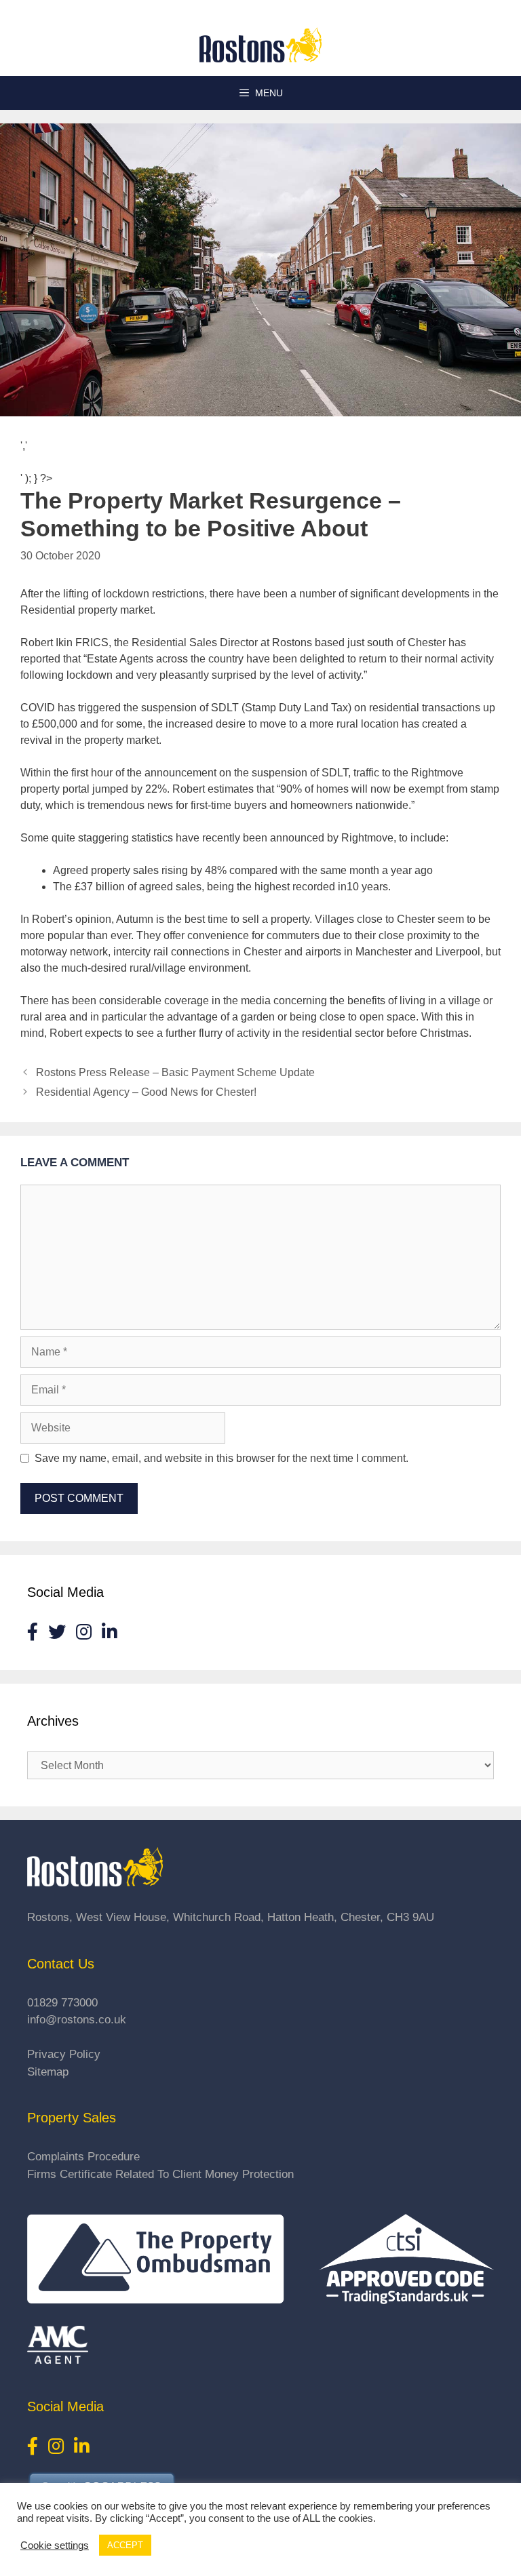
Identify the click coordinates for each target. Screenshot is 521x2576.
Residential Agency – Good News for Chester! (146, 1092)
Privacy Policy (64, 2054)
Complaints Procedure (83, 2157)
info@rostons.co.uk (77, 2020)
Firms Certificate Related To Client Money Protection (160, 2174)
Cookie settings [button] (55, 2545)
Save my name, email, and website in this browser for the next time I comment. (221, 1458)
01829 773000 (62, 2003)
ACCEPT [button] (125, 2545)
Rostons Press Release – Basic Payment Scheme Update (175, 1072)
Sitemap (48, 2072)
